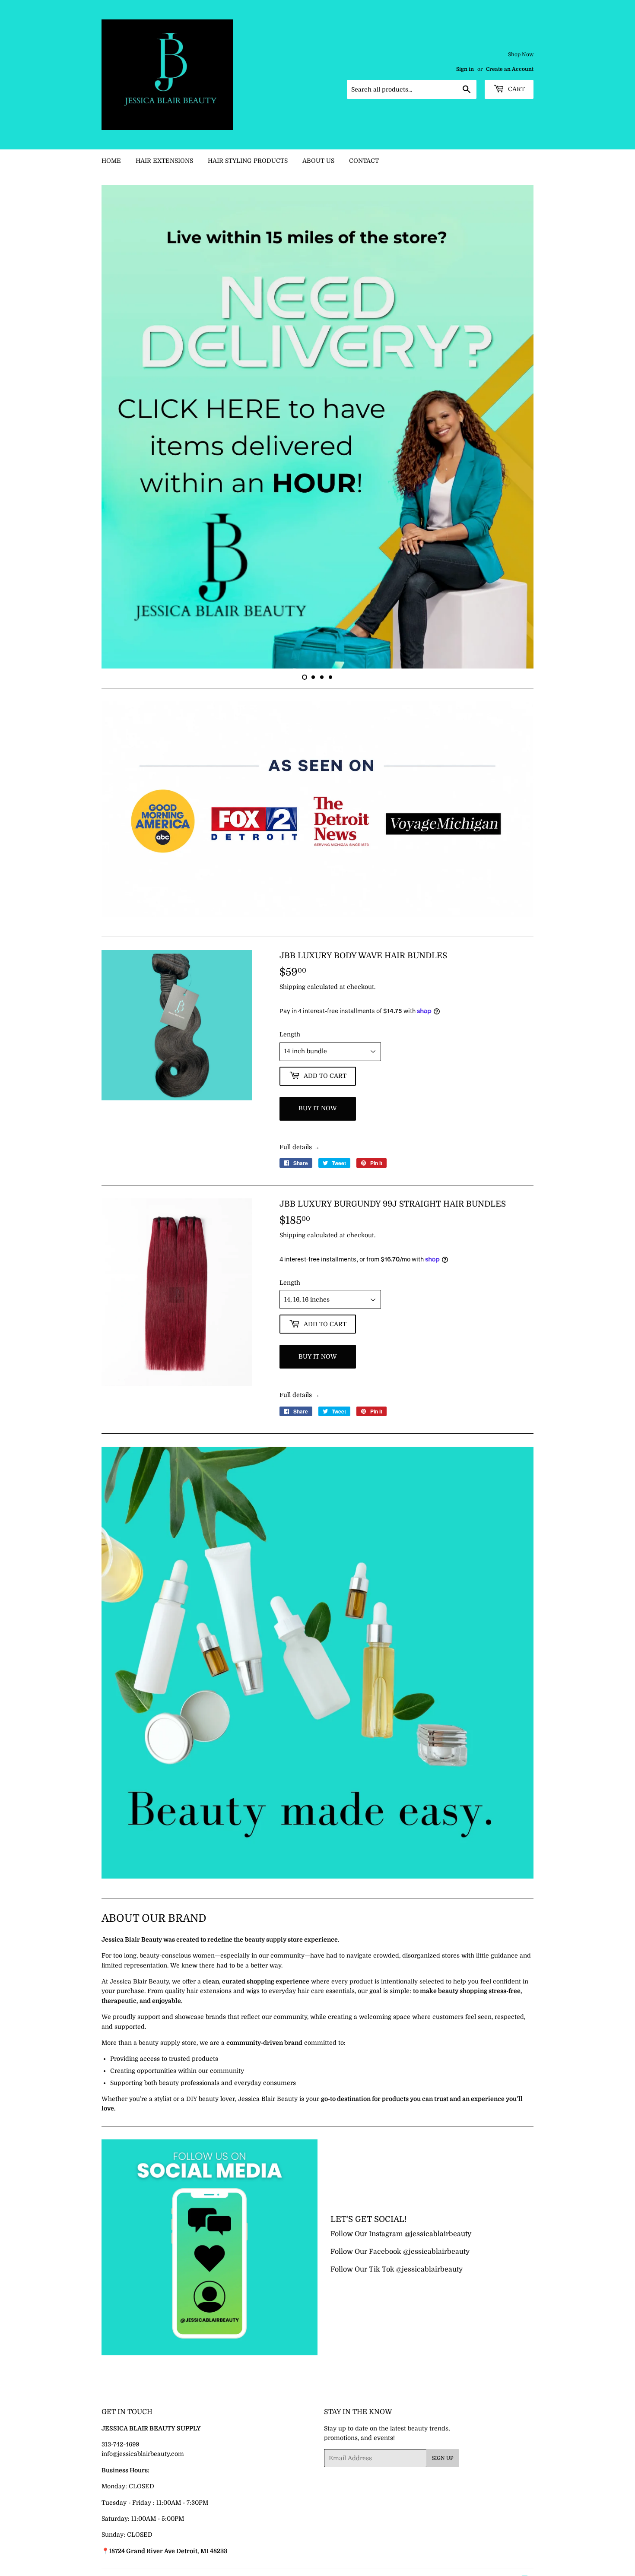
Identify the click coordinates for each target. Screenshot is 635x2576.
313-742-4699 (120, 2500)
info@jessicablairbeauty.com (143, 2510)
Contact (364, 161)
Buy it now (318, 1164)
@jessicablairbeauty (438, 2290)
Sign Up (443, 2515)
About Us (318, 161)
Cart (516, 89)
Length (290, 1090)
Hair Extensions (164, 161)
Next (515, 455)
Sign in (465, 69)
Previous (120, 455)
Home (111, 161)
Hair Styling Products (248, 161)
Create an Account (510, 69)
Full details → (300, 1203)
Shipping (292, 1043)
